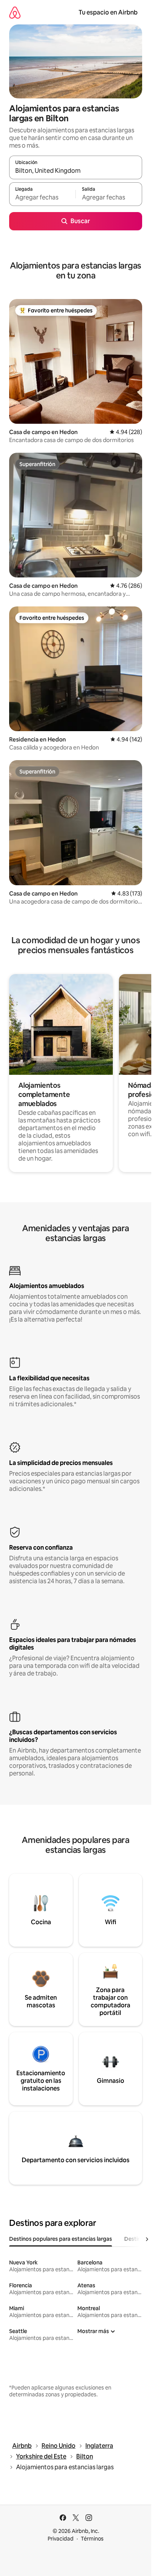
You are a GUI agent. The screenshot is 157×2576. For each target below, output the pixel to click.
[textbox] (42, 198)
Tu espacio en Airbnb (108, 12)
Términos (92, 2539)
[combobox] (76, 171)
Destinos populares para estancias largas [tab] (61, 2239)
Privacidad (61, 2539)
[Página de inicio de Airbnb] (15, 12)
